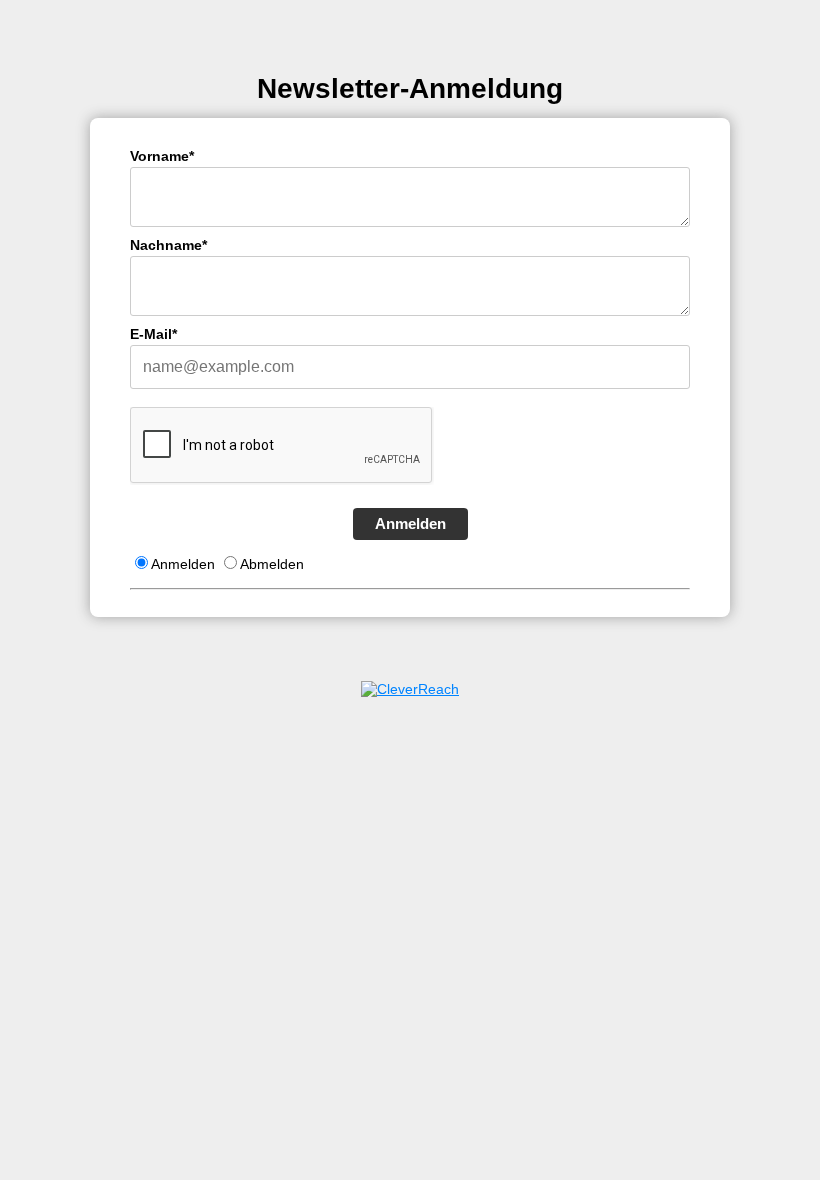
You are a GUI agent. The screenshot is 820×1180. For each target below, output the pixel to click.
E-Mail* (153, 334)
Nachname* (168, 245)
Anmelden (410, 523)
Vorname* (162, 156)
